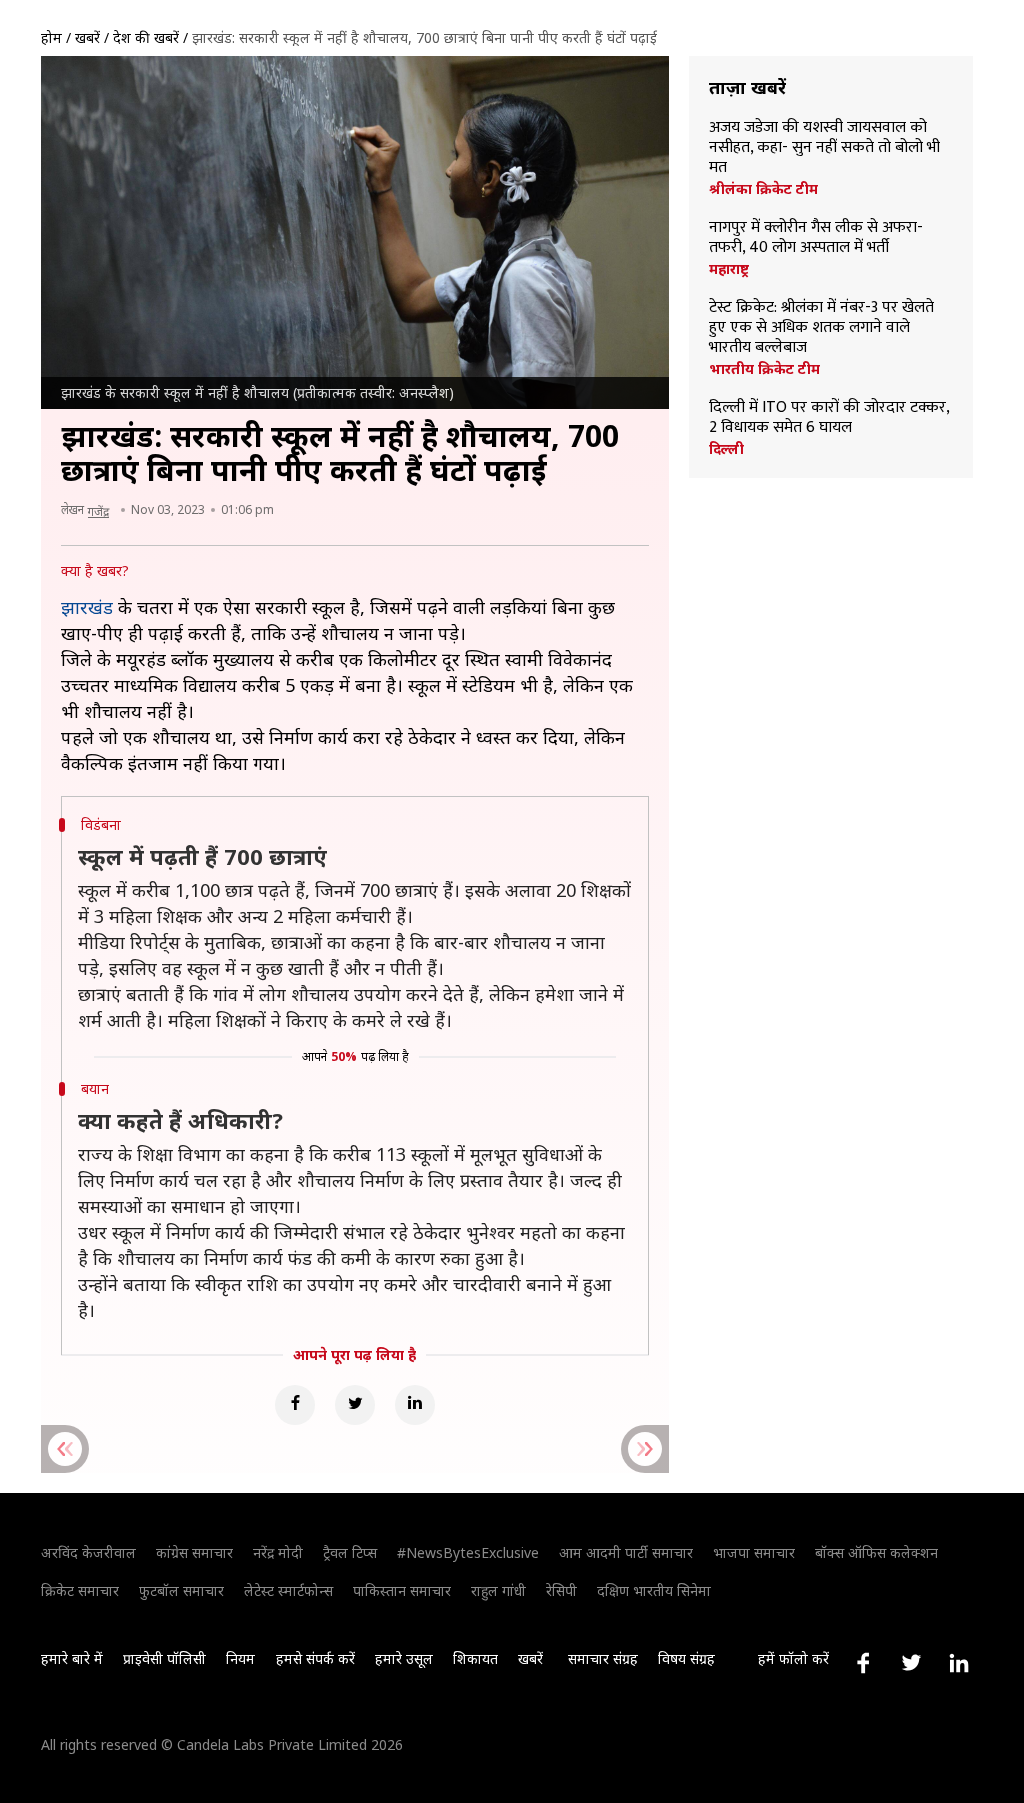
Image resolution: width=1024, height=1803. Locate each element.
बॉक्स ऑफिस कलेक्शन (876, 1552)
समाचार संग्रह (603, 1658)
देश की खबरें (146, 37)
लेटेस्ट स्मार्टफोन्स (288, 1590)
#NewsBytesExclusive (468, 1552)
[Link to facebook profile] (863, 1663)
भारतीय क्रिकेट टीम (764, 369)
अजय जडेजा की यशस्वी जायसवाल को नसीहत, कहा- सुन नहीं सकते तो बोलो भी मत (824, 148)
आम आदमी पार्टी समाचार (626, 1552)
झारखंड (87, 607)
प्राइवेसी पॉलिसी (164, 1658)
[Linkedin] (415, 1405)
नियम (240, 1658)
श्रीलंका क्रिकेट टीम (763, 189)
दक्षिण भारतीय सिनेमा (654, 1590)
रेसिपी (561, 1590)
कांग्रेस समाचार (194, 1552)
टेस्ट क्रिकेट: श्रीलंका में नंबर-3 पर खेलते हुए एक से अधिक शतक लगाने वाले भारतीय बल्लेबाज (821, 328)
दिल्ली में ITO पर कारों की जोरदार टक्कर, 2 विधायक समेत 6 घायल (829, 418)
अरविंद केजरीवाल (88, 1552)
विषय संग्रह (686, 1658)
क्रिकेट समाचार (80, 1590)
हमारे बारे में (72, 1658)
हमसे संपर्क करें (315, 1658)
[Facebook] (295, 1405)
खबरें (87, 37)
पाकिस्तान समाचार (402, 1590)
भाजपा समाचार (754, 1552)
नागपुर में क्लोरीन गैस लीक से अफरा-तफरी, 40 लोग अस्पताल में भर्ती (816, 238)
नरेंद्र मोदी (278, 1552)
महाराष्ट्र (729, 269)
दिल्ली (726, 449)
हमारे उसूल (404, 1658)
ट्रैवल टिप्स (350, 1552)
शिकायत (475, 1658)
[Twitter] (355, 1405)
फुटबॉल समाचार (181, 1590)
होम (51, 37)
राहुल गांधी (498, 1590)
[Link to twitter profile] (911, 1663)
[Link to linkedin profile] (959, 1663)
